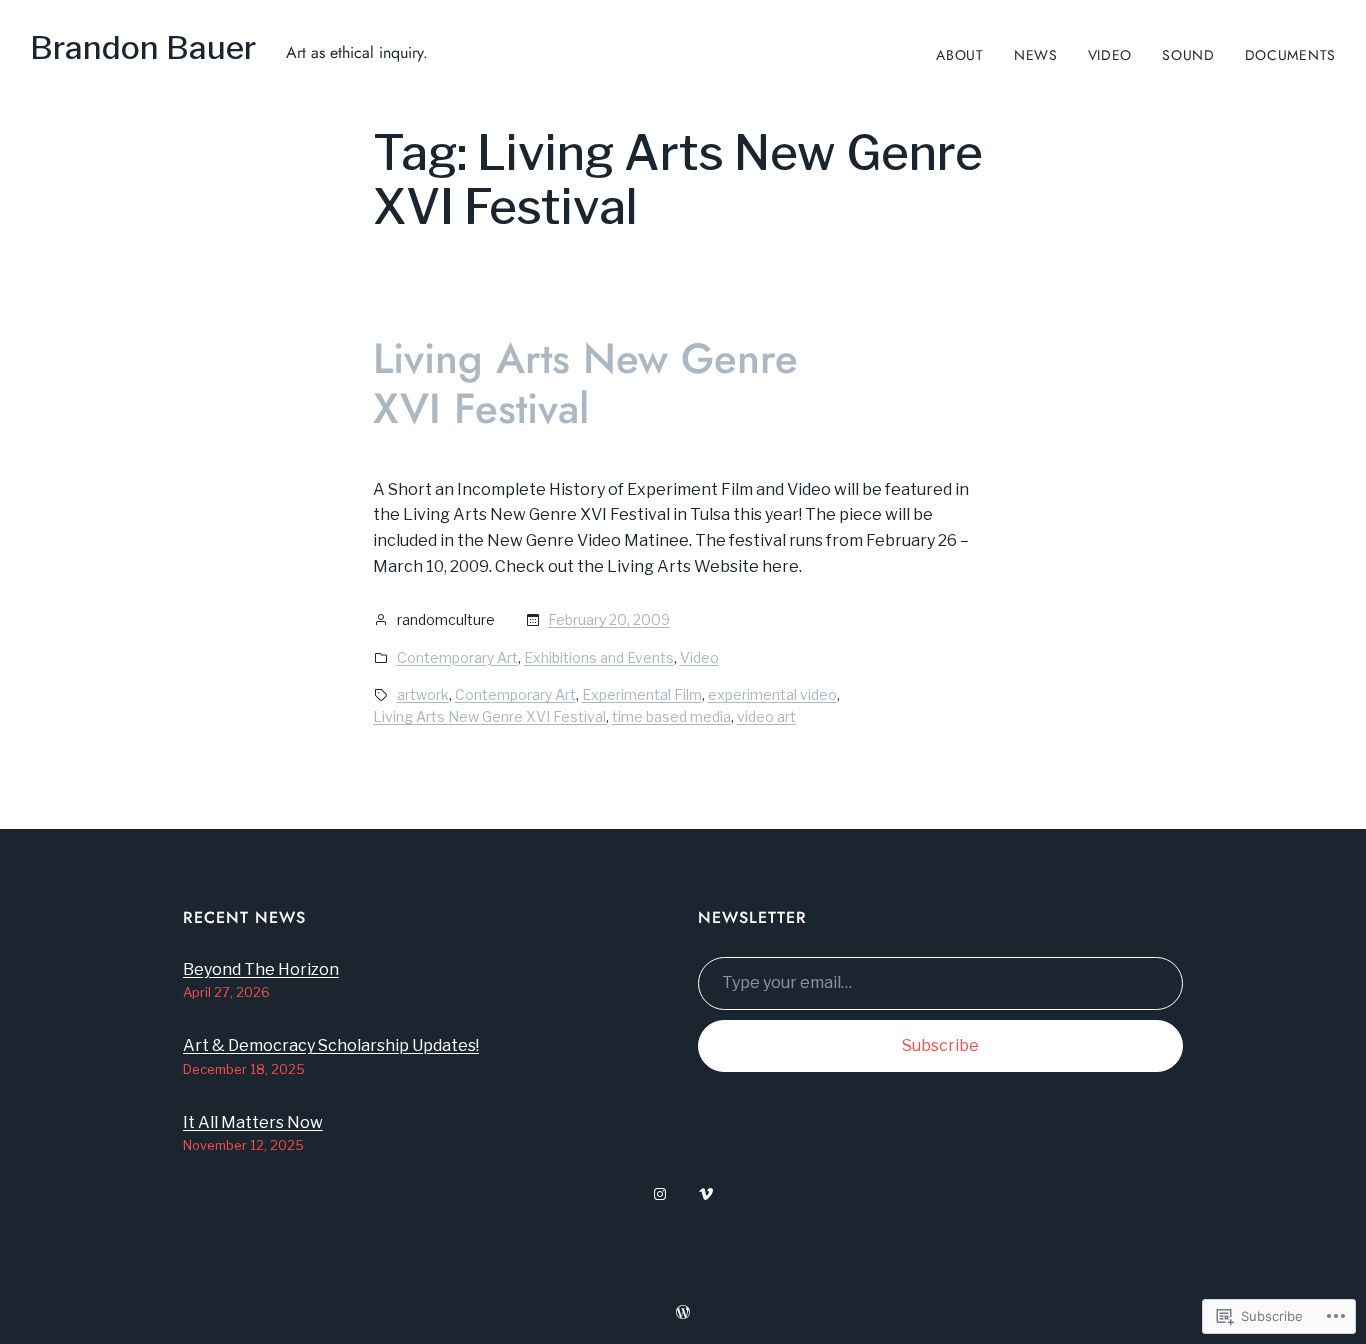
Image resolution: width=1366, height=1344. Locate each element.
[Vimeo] (706, 1194)
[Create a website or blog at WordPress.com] (683, 1312)
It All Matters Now (253, 1122)
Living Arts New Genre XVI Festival (585, 384)
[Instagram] (660, 1194)
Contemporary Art (457, 657)
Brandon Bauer (143, 47)
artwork (423, 694)
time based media (671, 716)
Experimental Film (642, 694)
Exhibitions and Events (599, 657)
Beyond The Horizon (261, 969)
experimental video (772, 694)
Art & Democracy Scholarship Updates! (331, 1045)
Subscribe (940, 1045)
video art (766, 716)
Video (699, 657)
